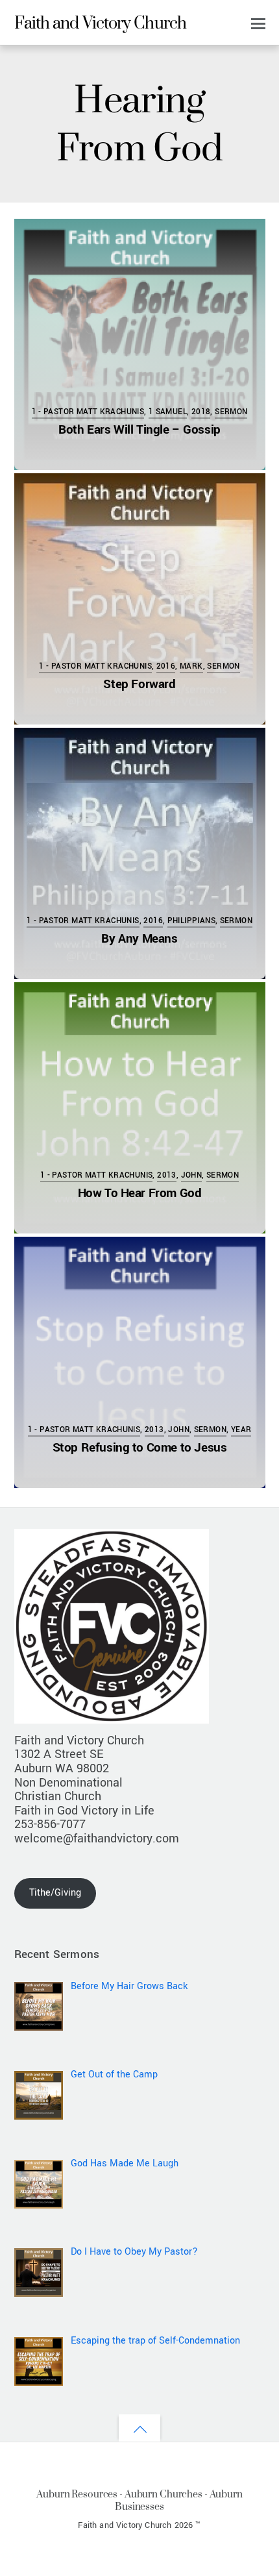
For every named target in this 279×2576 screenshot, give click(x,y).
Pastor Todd (79, 495)
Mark (191, 666)
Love (199, 1021)
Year (241, 1430)
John (192, 1175)
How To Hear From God (140, 1193)
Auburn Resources (77, 2494)
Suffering (188, 766)
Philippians (191, 921)
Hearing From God (124, 257)
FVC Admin (75, 241)
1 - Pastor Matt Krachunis (88, 412)
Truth (196, 257)
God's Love (98, 1021)
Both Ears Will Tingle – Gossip (139, 429)
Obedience (188, 512)
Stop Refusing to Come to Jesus (140, 1447)
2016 (166, 666)
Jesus (171, 257)
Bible (66, 1021)
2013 (167, 1175)
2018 (201, 412)
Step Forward (139, 684)
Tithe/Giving (55, 1893)
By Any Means (139, 938)
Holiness (150, 512)
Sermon (231, 412)
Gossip (77, 257)
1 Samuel (168, 412)
